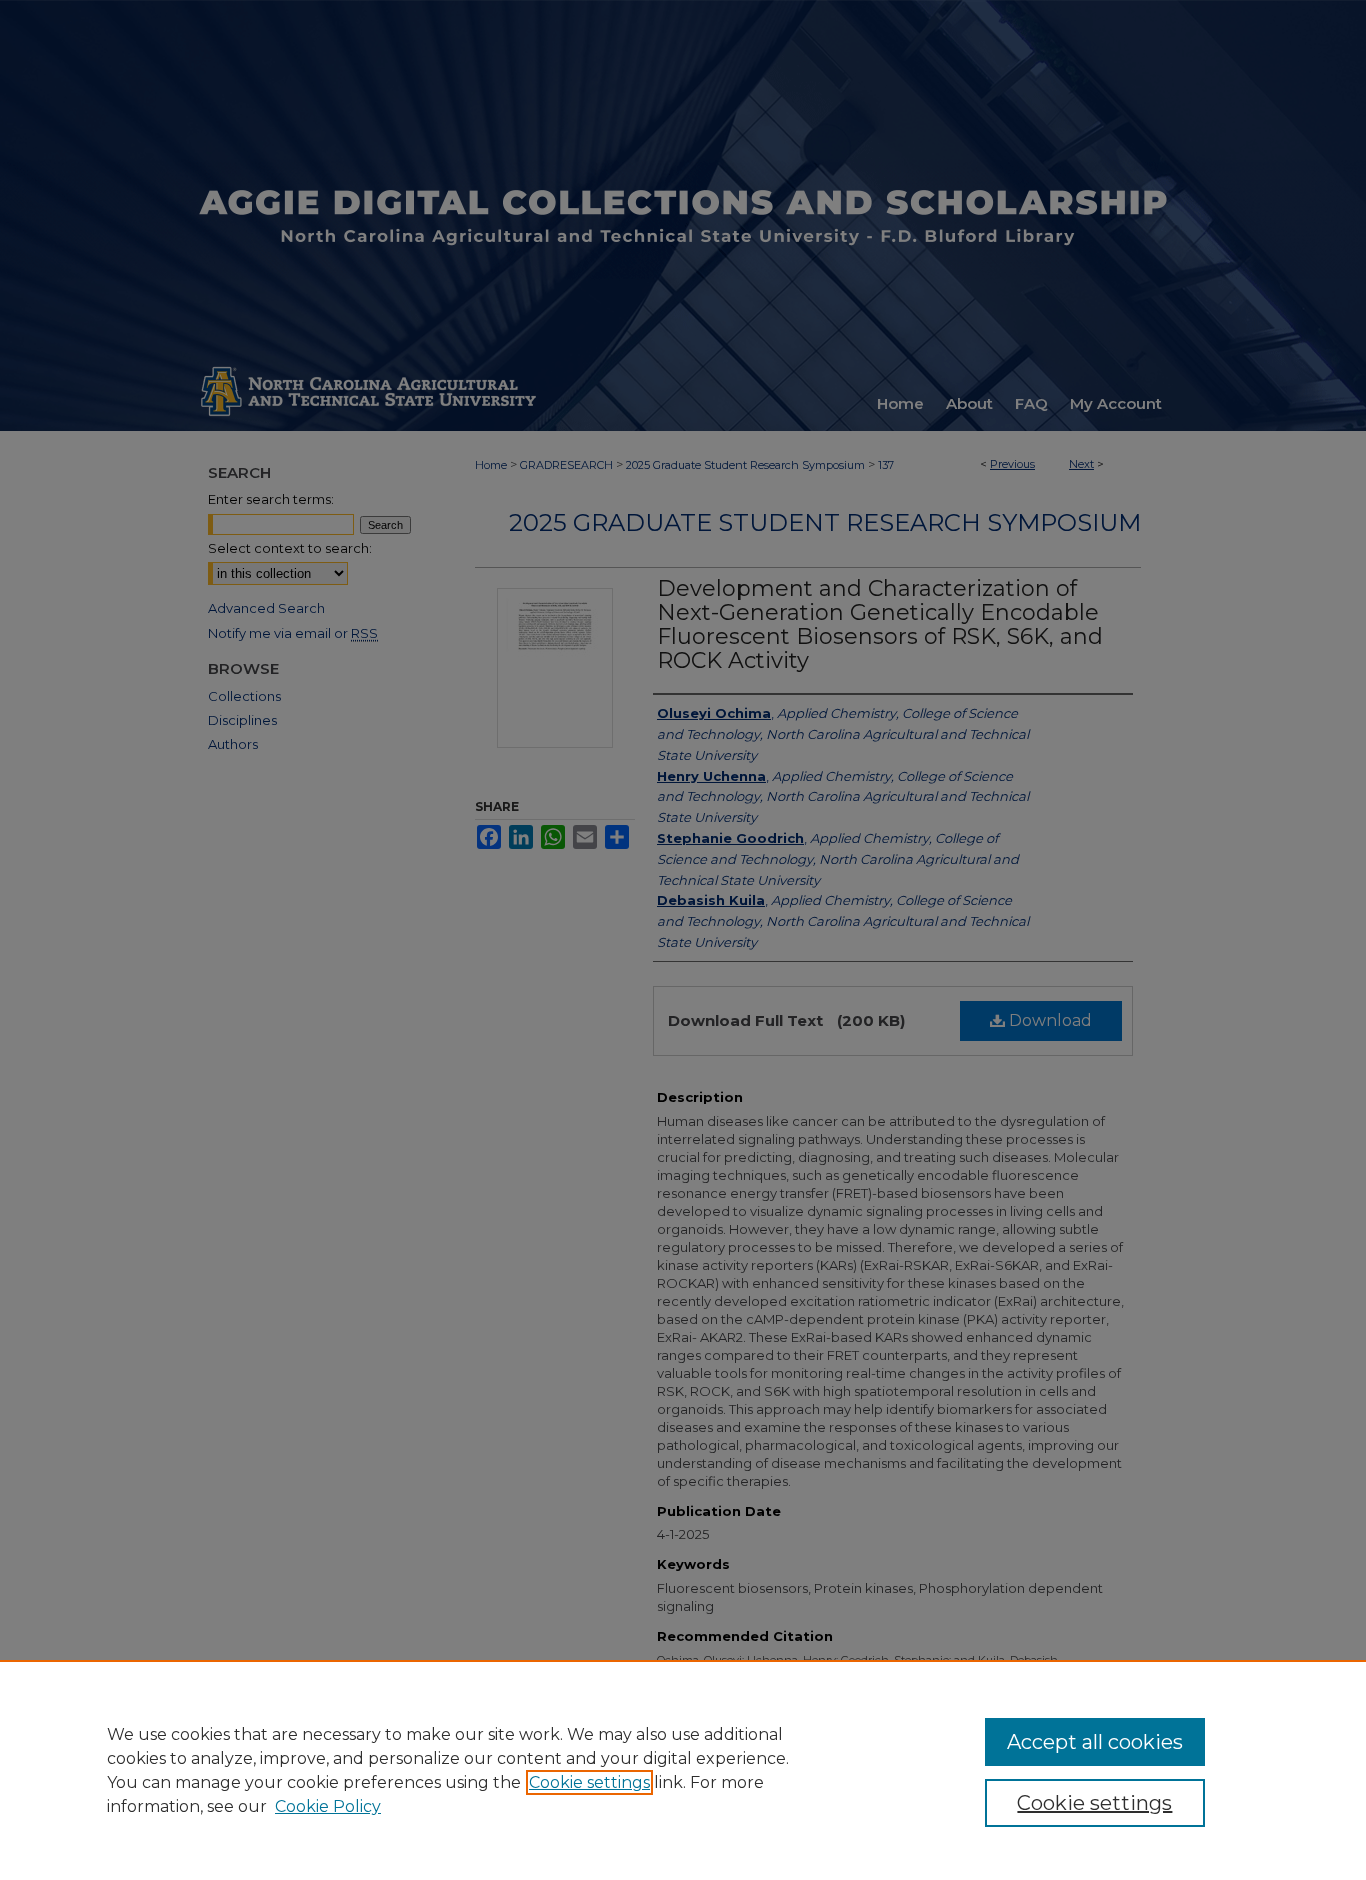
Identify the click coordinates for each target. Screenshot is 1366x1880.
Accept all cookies (1095, 1742)
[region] (683, 1770)
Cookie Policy (328, 1806)
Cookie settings (589, 1782)
